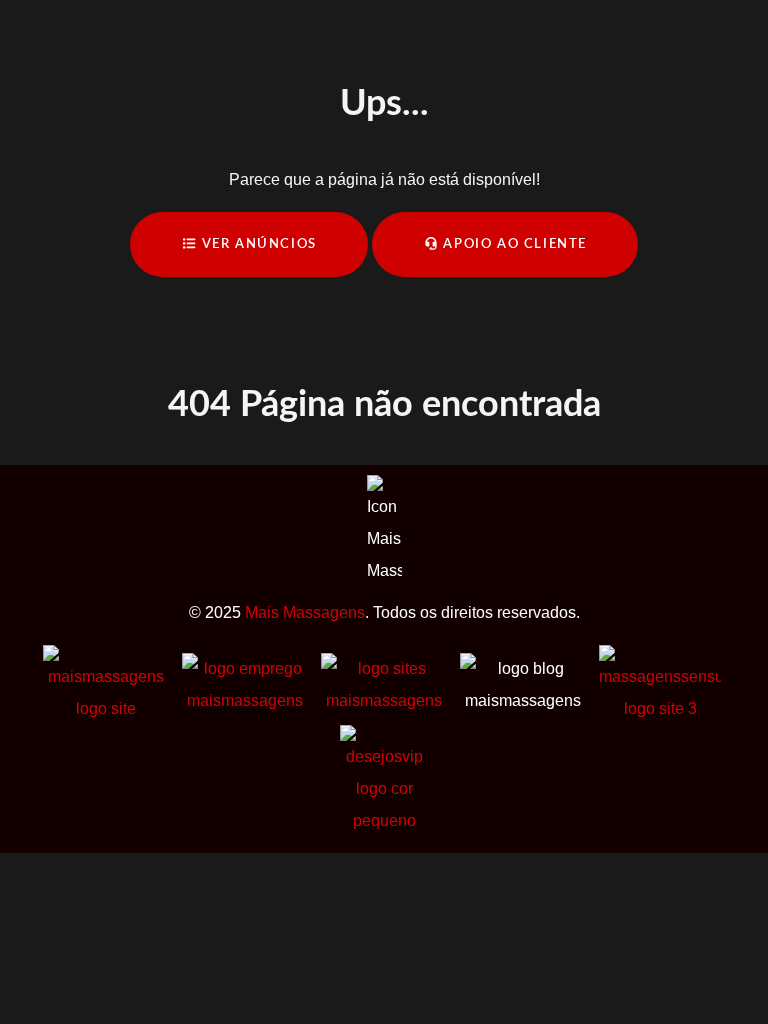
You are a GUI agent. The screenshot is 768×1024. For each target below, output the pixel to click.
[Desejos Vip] (384, 779)
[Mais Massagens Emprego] (244, 683)
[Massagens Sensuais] (660, 683)
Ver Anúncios (257, 244)
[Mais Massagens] (105, 683)
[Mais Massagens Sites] (383, 683)
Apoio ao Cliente (513, 244)
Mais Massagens (305, 612)
